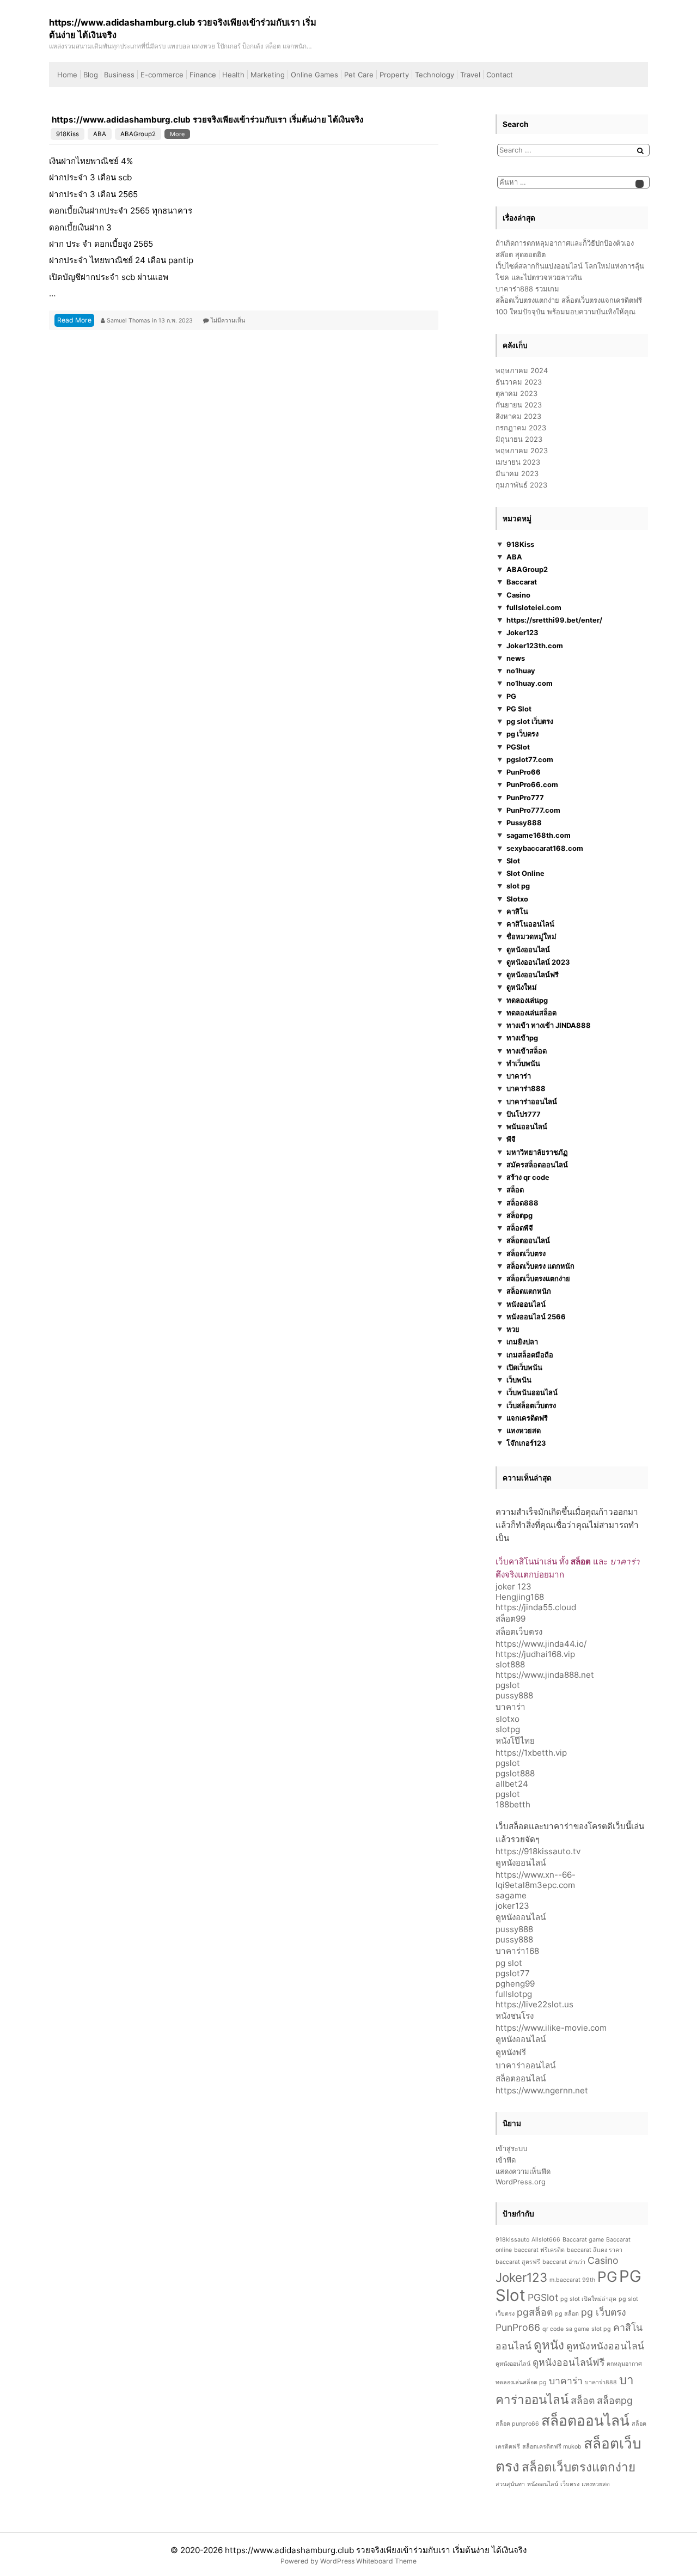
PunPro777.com (533, 810)
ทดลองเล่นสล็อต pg (521, 2382)
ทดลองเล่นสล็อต (531, 1013)
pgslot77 (513, 1973)
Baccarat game (583, 2240)
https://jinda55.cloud (536, 1607)
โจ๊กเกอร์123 (526, 1443)
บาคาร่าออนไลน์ (532, 1101)
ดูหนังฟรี (511, 2052)
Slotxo (517, 899)
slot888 (510, 1664)
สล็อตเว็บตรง (526, 1253)
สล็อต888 (522, 1203)
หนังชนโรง (515, 2016)
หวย (513, 1329)
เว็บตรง (570, 2484)
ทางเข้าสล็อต (527, 1051)
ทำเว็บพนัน (523, 1063)
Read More (74, 320)
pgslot (508, 1685)
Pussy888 (524, 823)
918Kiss (68, 134)
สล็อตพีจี (520, 1228)
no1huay (521, 671)
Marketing (268, 75)
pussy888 (514, 1695)
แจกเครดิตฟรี (527, 1418)
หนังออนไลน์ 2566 (536, 1317)
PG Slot (519, 709)
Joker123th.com (535, 645)
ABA (100, 134)
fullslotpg (514, 1994)
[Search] (640, 151)
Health (233, 75)
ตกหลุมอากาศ (624, 2364)
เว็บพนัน (519, 1380)
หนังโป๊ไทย (515, 1741)
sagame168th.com (539, 835)
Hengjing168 (520, 1597)
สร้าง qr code (528, 1177)
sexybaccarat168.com (545, 848)
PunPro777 (525, 797)
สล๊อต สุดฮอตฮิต (521, 254)
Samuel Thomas (129, 321)
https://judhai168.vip (535, 1654)
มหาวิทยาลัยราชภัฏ (537, 1152)
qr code (553, 2329)
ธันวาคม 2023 (519, 382)
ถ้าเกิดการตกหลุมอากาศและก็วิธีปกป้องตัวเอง (565, 243)
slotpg (508, 1729)
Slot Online (525, 873)
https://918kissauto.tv (538, 1851)
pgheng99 (515, 1984)
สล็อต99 (510, 1619)
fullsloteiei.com (534, 607)
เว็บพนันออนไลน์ (532, 1392)
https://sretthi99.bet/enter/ (554, 620)
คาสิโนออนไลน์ (530, 924)
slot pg (518, 886)
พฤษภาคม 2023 (522, 450)
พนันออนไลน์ (527, 1126)
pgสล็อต (535, 2312)
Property (394, 75)
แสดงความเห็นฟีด (523, 2171)
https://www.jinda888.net (545, 1675)
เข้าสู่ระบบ (511, 2148)
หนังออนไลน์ (526, 1304)
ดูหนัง (549, 2345)
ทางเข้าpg (522, 1038)
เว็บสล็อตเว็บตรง (531, 1405)
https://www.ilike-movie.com (551, 2028)
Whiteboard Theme (386, 2561)
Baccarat (522, 582)
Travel (470, 75)
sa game (577, 2329)
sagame (511, 1895)
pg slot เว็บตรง (530, 721)
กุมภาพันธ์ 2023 (521, 485)
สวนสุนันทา (510, 2484)
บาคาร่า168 (517, 1951)
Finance (203, 75)
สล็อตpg (519, 1215)
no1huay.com (530, 683)
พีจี (511, 1139)
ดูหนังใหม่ (522, 987)
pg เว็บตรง (522, 734)
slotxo (508, 1719)
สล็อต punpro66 (517, 2424)
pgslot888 (515, 1773)
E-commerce (162, 75)
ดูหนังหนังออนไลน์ (605, 2346)
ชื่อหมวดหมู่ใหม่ (531, 936)
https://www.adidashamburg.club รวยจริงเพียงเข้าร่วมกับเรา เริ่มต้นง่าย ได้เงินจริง (207, 120)
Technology (435, 75)
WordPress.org (521, 2182)
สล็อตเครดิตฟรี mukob (552, 2447)
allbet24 (512, 1784)
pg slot (509, 1963)
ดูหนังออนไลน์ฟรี (533, 975)
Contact (500, 75)
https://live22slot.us (534, 2004)
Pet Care (359, 75)
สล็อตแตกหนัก (529, 1291)
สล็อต (515, 1190)
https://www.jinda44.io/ (541, 1644)
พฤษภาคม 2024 (522, 370)
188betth (513, 1804)
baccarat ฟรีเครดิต (539, 2250)
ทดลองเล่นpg (527, 1000)
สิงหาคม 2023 (518, 416)
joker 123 (513, 1587)
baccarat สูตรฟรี (518, 2262)
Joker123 (522, 632)
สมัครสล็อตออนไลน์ (537, 1165)
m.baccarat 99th (572, 2280)
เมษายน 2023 (518, 462)
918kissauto (512, 2240)
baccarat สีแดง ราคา (595, 2250)
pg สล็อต (567, 2314)
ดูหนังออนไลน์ (528, 949)
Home (67, 75)
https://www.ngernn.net (542, 2090)
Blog (91, 75)
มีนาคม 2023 (517, 473)
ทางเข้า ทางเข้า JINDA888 (549, 1025)
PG (511, 696)
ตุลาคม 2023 (516, 393)
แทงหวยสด (524, 1430)
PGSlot (518, 747)
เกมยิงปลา (522, 1342)
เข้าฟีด (506, 2160)
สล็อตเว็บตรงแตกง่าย (538, 1278)
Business (119, 75)
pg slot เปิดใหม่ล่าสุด (588, 2299)
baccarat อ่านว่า (564, 2262)
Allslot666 (546, 2240)
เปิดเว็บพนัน (524, 1367)
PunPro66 (524, 772)
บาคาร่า (519, 1076)
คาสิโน (517, 911)
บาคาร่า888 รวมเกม (527, 289)
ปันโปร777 (524, 1114)
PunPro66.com (532, 784)
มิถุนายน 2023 (519, 439)
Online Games (314, 75)
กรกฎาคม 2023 (521, 428)
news (516, 658)
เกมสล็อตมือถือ (530, 1355)
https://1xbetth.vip (531, 1753)
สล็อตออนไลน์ (528, 1240)
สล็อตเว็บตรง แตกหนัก (540, 1266)
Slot (513, 861)
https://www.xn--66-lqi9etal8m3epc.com (536, 1880)
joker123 (512, 1906)
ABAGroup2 (138, 134)
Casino (518, 595)
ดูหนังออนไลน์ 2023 (538, 962)
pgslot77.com (530, 759)
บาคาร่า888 (526, 1088)
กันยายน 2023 (519, 405)
